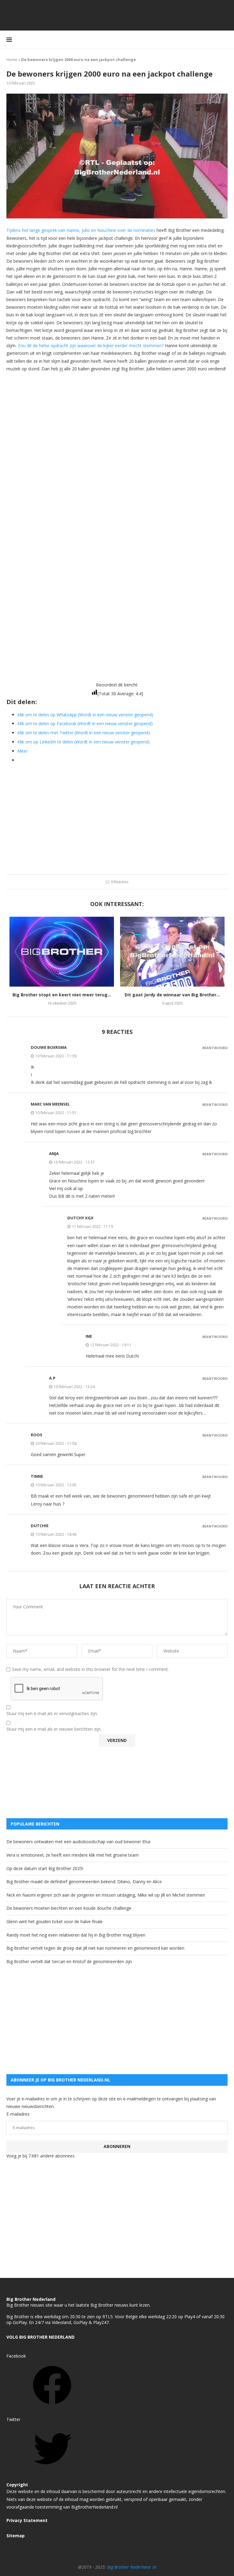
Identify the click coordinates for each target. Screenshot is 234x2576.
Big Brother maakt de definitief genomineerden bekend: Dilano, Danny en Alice (84, 1882)
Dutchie (40, 1526)
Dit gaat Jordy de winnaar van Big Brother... (172, 995)
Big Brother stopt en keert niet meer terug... (62, 995)
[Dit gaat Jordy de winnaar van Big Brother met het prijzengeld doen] (172, 952)
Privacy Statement (27, 2520)
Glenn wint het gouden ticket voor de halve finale (55, 1921)
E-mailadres (18, 2114)
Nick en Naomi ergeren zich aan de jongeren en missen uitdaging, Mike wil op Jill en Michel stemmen (106, 1895)
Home (12, 59)
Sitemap (16, 2536)
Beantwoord (215, 1048)
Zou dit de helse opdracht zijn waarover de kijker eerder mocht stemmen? (91, 345)
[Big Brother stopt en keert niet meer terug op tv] (62, 952)
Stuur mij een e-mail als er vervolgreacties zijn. (52, 1714)
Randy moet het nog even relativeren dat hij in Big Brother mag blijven (76, 1935)
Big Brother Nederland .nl (132, 2567)
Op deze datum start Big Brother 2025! (45, 1868)
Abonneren (117, 2146)
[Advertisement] (117, 420)
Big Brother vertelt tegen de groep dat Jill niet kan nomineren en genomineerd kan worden (95, 1948)
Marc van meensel (50, 1104)
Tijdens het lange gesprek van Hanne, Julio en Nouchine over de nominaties (81, 230)
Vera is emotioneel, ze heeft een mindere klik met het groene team (73, 1855)
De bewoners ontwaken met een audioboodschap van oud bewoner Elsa (78, 1842)
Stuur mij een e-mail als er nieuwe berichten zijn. (54, 1729)
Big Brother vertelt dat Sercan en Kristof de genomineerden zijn (69, 1961)
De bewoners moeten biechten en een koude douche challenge (69, 1908)
